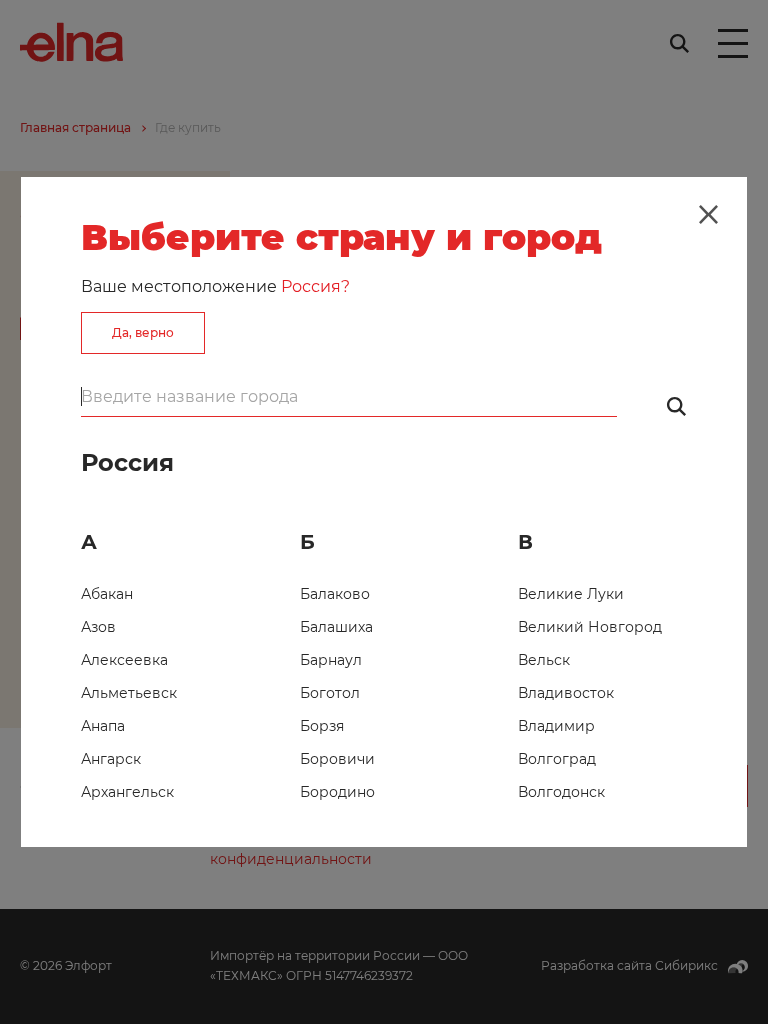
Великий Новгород (590, 627)
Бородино (337, 792)
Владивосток (566, 693)
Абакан (107, 594)
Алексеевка (124, 660)
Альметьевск (129, 693)
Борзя (322, 726)
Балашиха (336, 627)
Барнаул (331, 660)
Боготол (330, 693)
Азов (98, 627)
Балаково (335, 594)
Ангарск (111, 759)
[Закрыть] (708, 215)
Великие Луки (571, 594)
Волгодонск (561, 792)
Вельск (544, 660)
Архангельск (127, 792)
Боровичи (337, 759)
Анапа (103, 726)
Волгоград (557, 759)
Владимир (556, 726)
